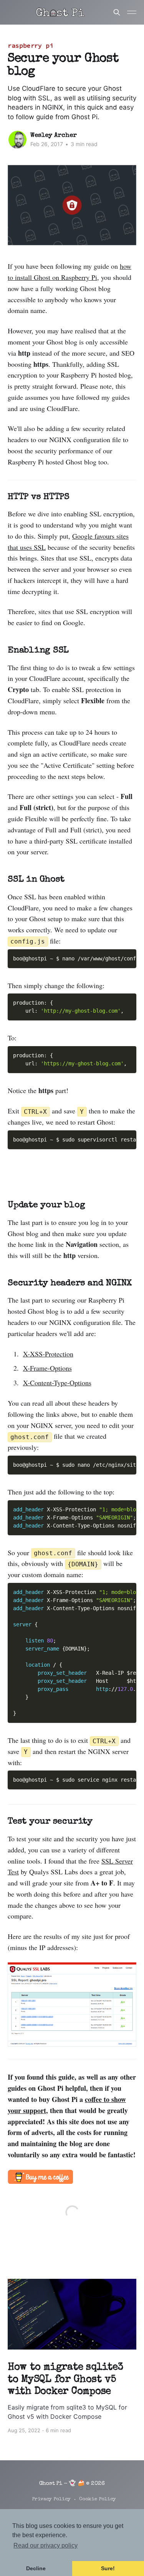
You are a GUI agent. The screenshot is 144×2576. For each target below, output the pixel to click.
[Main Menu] (132, 12)
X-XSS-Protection (48, 1354)
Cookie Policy (98, 2499)
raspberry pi (31, 45)
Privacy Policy (51, 2499)
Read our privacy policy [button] (46, 2545)
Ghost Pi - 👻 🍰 (62, 2484)
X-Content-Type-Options (57, 1383)
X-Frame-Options (47, 1368)
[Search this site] (117, 12)
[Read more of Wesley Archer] (17, 140)
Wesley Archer (54, 136)
